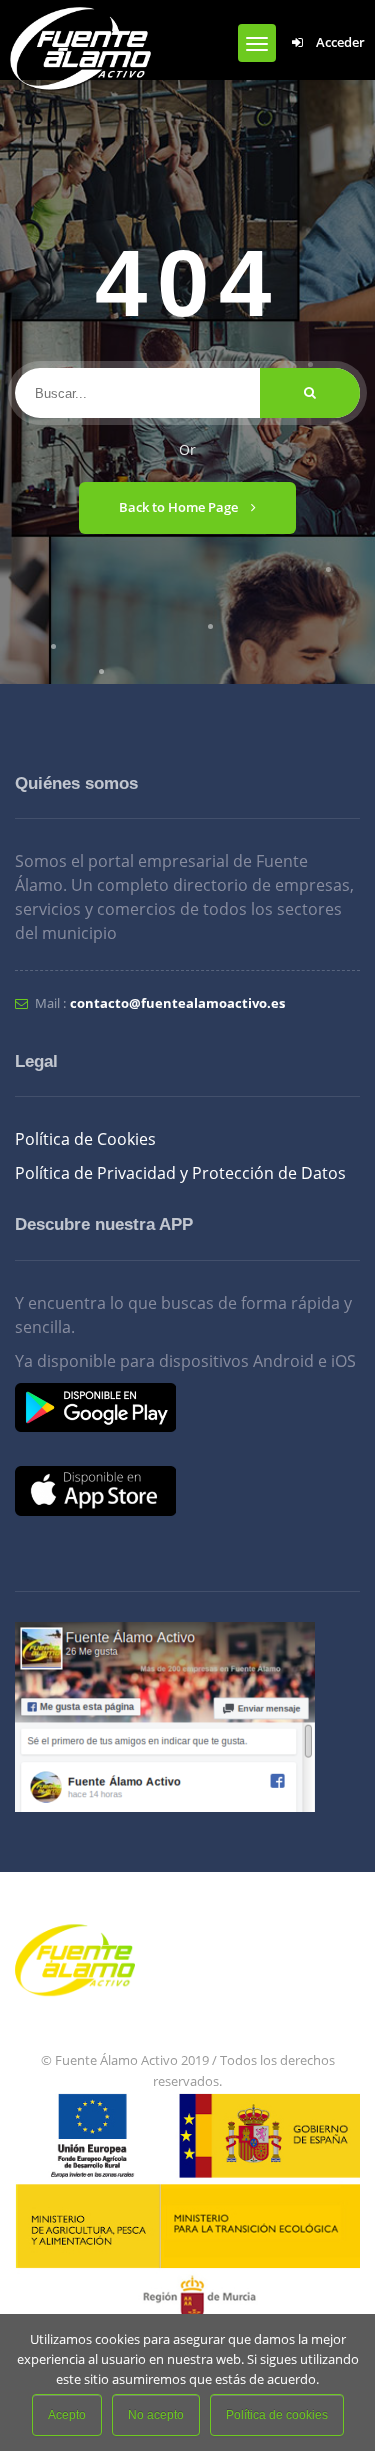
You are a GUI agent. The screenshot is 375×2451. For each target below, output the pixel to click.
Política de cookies (277, 2415)
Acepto (67, 2415)
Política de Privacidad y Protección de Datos (180, 1173)
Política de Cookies (85, 1139)
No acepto (156, 2415)
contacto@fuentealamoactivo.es (177, 1003)
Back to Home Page (180, 507)
